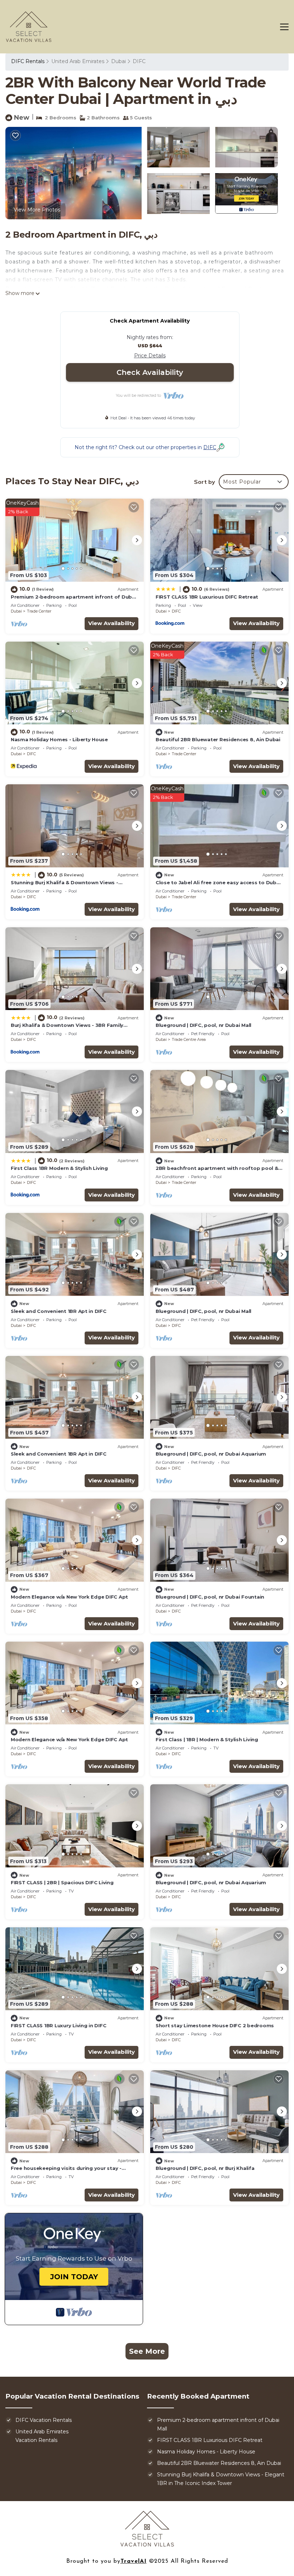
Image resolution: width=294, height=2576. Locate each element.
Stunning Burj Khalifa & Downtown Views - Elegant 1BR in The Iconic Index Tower (221, 2479)
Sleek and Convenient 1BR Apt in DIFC (59, 1311)
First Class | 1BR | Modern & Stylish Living (207, 1739)
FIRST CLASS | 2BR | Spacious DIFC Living (62, 1882)
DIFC (139, 61)
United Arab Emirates (78, 61)
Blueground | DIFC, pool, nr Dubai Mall (203, 1025)
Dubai (118, 61)
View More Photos (37, 210)
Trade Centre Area (189, 1039)
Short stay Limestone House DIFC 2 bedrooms (215, 2025)
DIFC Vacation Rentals (44, 2420)
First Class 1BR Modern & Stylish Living (59, 1168)
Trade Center (39, 611)
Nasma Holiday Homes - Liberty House (59, 739)
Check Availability (150, 372)
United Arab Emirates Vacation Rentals (42, 2436)
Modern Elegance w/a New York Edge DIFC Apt (69, 1597)
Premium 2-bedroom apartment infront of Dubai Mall (218, 2424)
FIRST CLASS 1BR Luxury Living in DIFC (58, 2025)
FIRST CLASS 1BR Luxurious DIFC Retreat (207, 597)
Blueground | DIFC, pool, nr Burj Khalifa (205, 2168)
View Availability (112, 623)
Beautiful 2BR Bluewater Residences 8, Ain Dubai (218, 739)
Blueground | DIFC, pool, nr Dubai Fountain (210, 1597)
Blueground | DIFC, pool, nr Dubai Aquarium (211, 1454)
